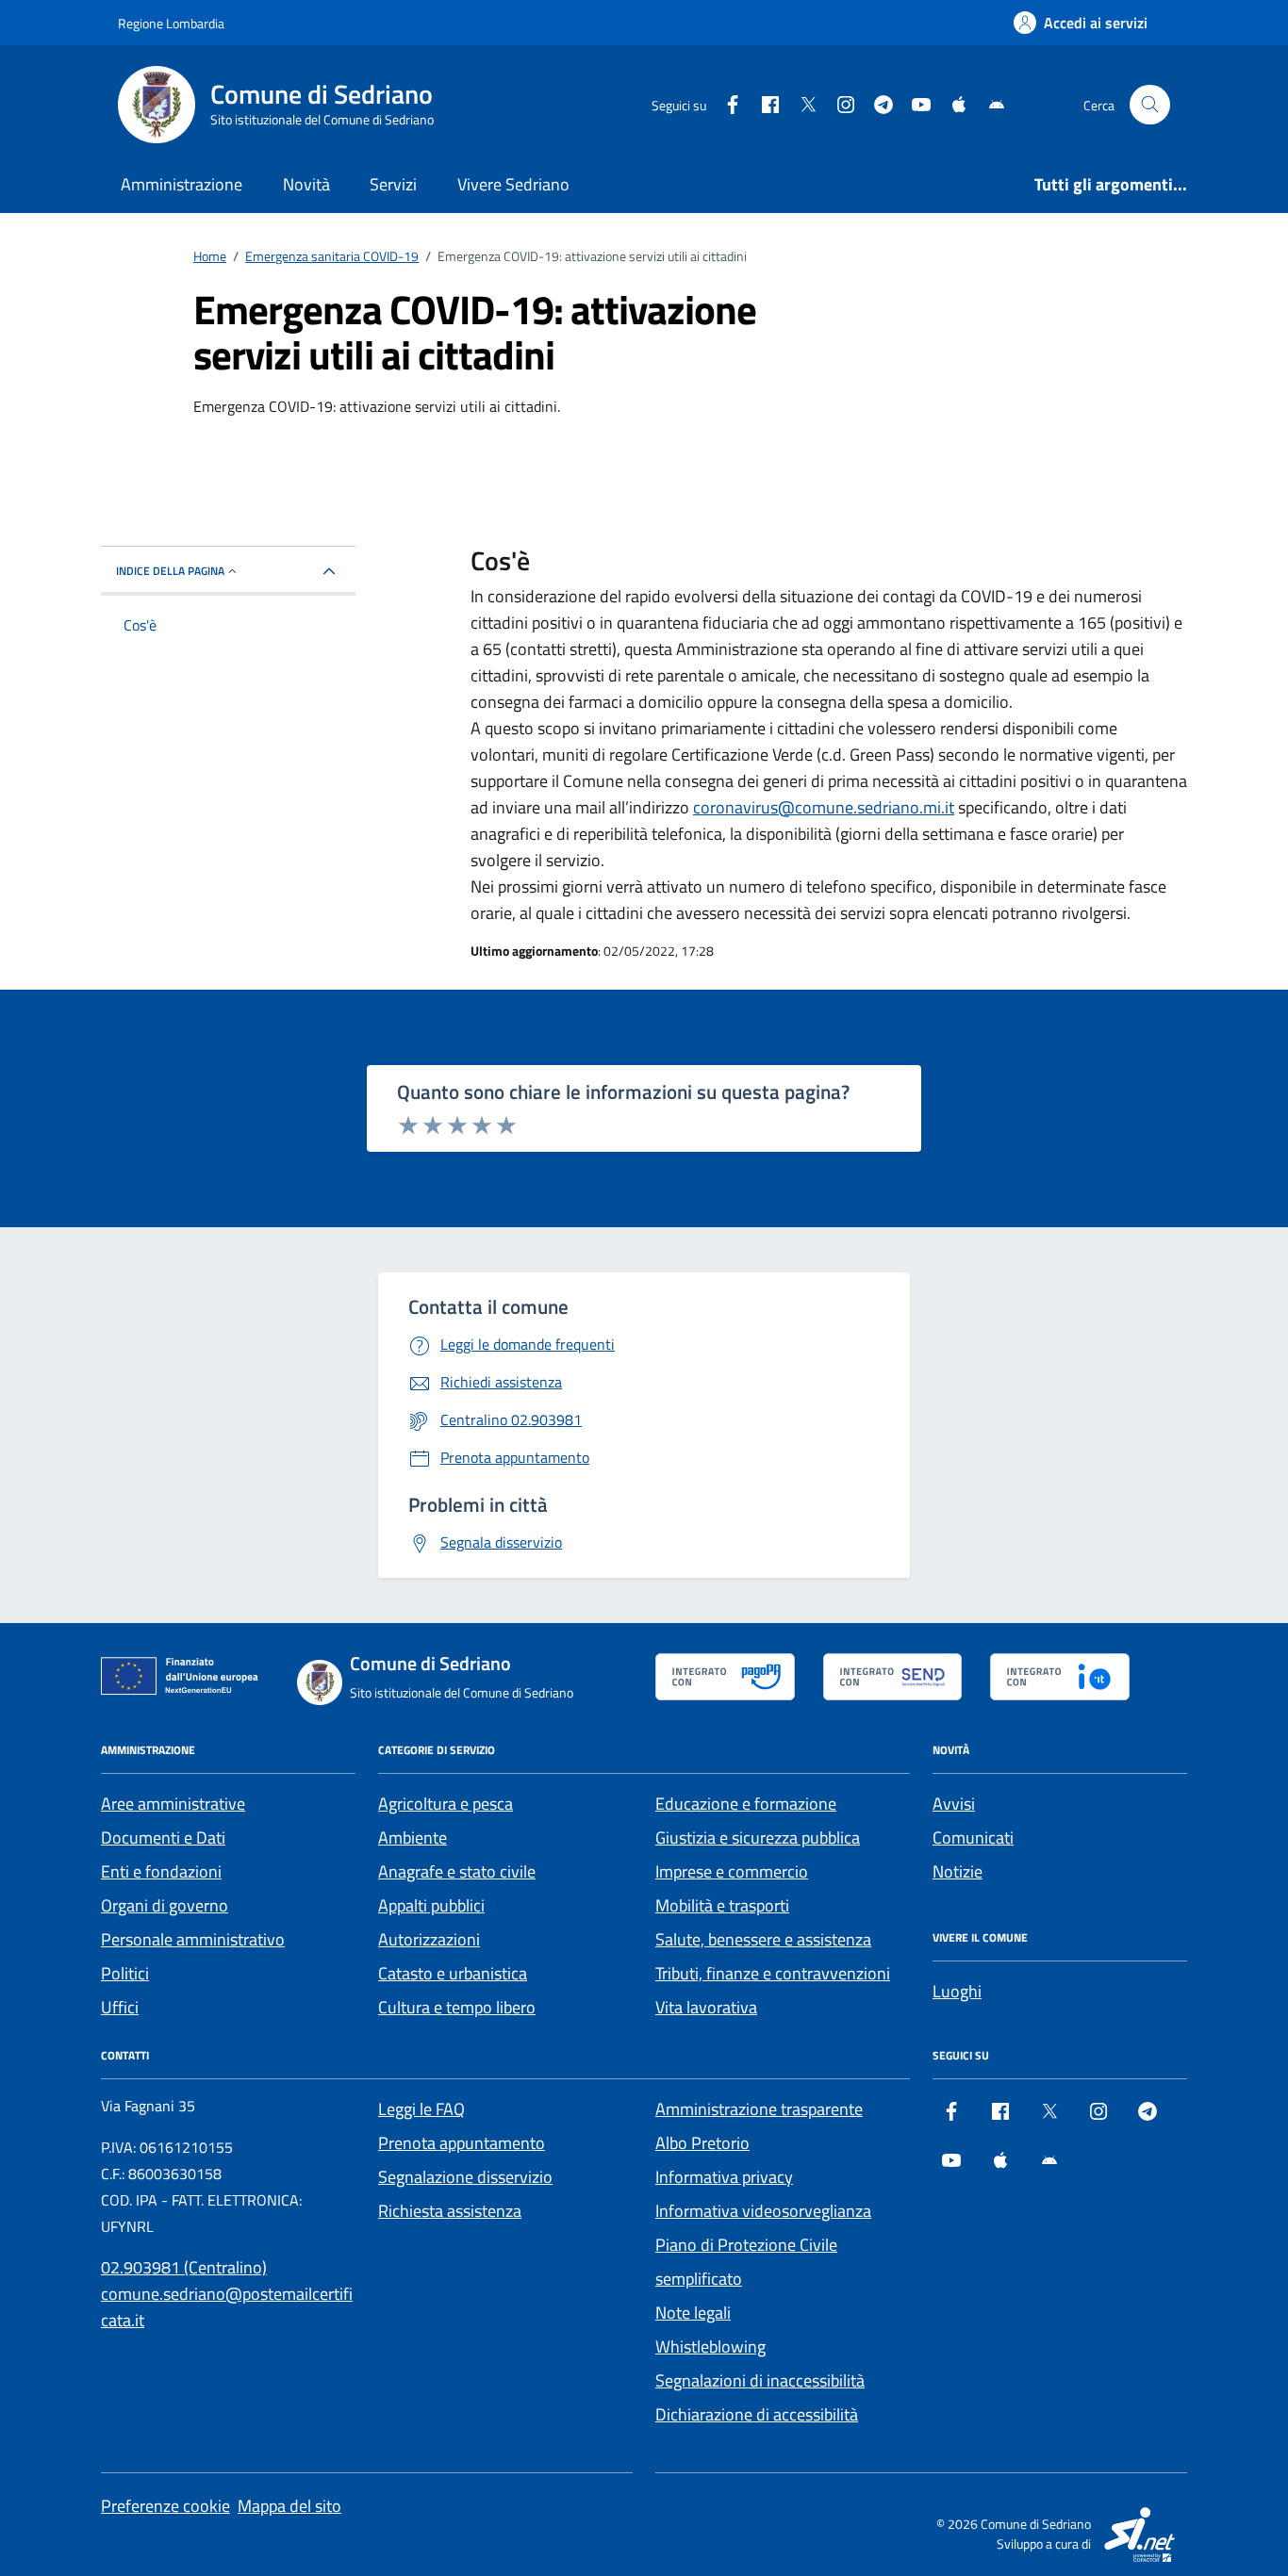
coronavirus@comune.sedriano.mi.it (824, 807)
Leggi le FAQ (421, 2109)
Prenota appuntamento (462, 2143)
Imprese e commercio (732, 1871)
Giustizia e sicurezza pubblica (758, 1838)
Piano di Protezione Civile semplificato (746, 2262)
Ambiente (413, 1838)
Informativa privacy (724, 2177)
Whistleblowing (710, 2346)
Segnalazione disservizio (465, 2177)
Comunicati (973, 1838)
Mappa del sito (289, 2506)
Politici (125, 1973)
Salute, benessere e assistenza (763, 1939)
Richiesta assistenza (450, 2211)
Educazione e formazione (746, 1804)
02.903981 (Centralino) (184, 2267)
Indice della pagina (170, 571)
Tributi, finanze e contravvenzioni (773, 1973)
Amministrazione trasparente (759, 2109)
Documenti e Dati (163, 1838)
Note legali (693, 2313)
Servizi (393, 184)
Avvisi (954, 1804)
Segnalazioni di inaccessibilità (760, 2380)
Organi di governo (165, 1905)
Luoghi (957, 1991)
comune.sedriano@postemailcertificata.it (227, 2307)
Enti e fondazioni (161, 1871)
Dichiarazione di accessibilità (757, 2414)
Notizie (958, 1871)
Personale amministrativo (193, 1939)
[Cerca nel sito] (1150, 105)
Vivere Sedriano (513, 184)
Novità (306, 184)
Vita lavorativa (706, 2007)
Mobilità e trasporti (722, 1905)
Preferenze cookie (165, 2506)
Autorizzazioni (429, 1939)
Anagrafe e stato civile (457, 1871)
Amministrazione (182, 184)
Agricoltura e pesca (446, 1804)
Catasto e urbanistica (453, 1973)
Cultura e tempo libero (457, 2007)
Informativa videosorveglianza (763, 2211)
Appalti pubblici (431, 1905)
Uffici (120, 2007)
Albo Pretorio (702, 2143)
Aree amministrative (173, 1804)
